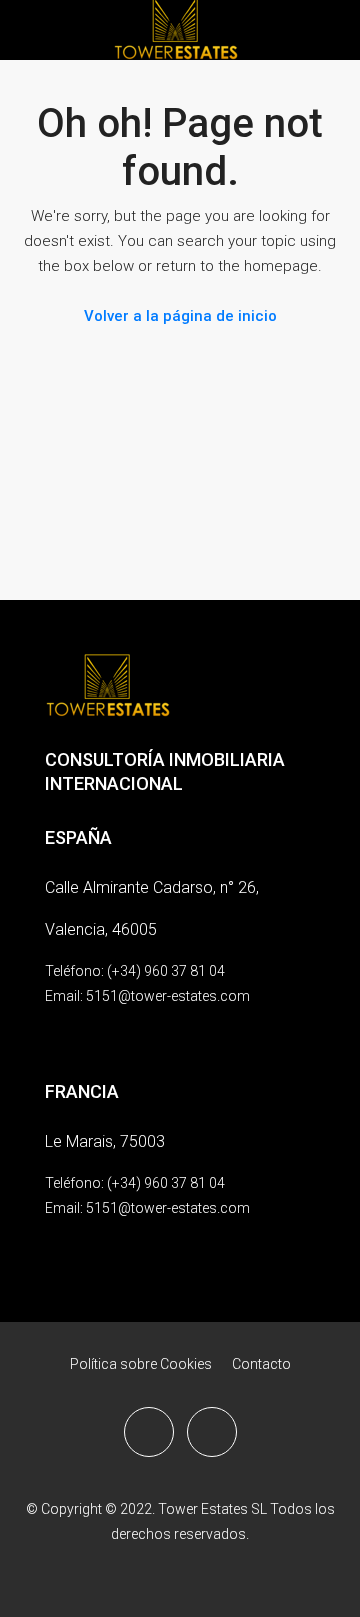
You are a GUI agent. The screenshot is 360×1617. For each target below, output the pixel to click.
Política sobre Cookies (141, 1364)
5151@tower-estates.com (168, 996)
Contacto (261, 1364)
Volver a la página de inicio (180, 316)
